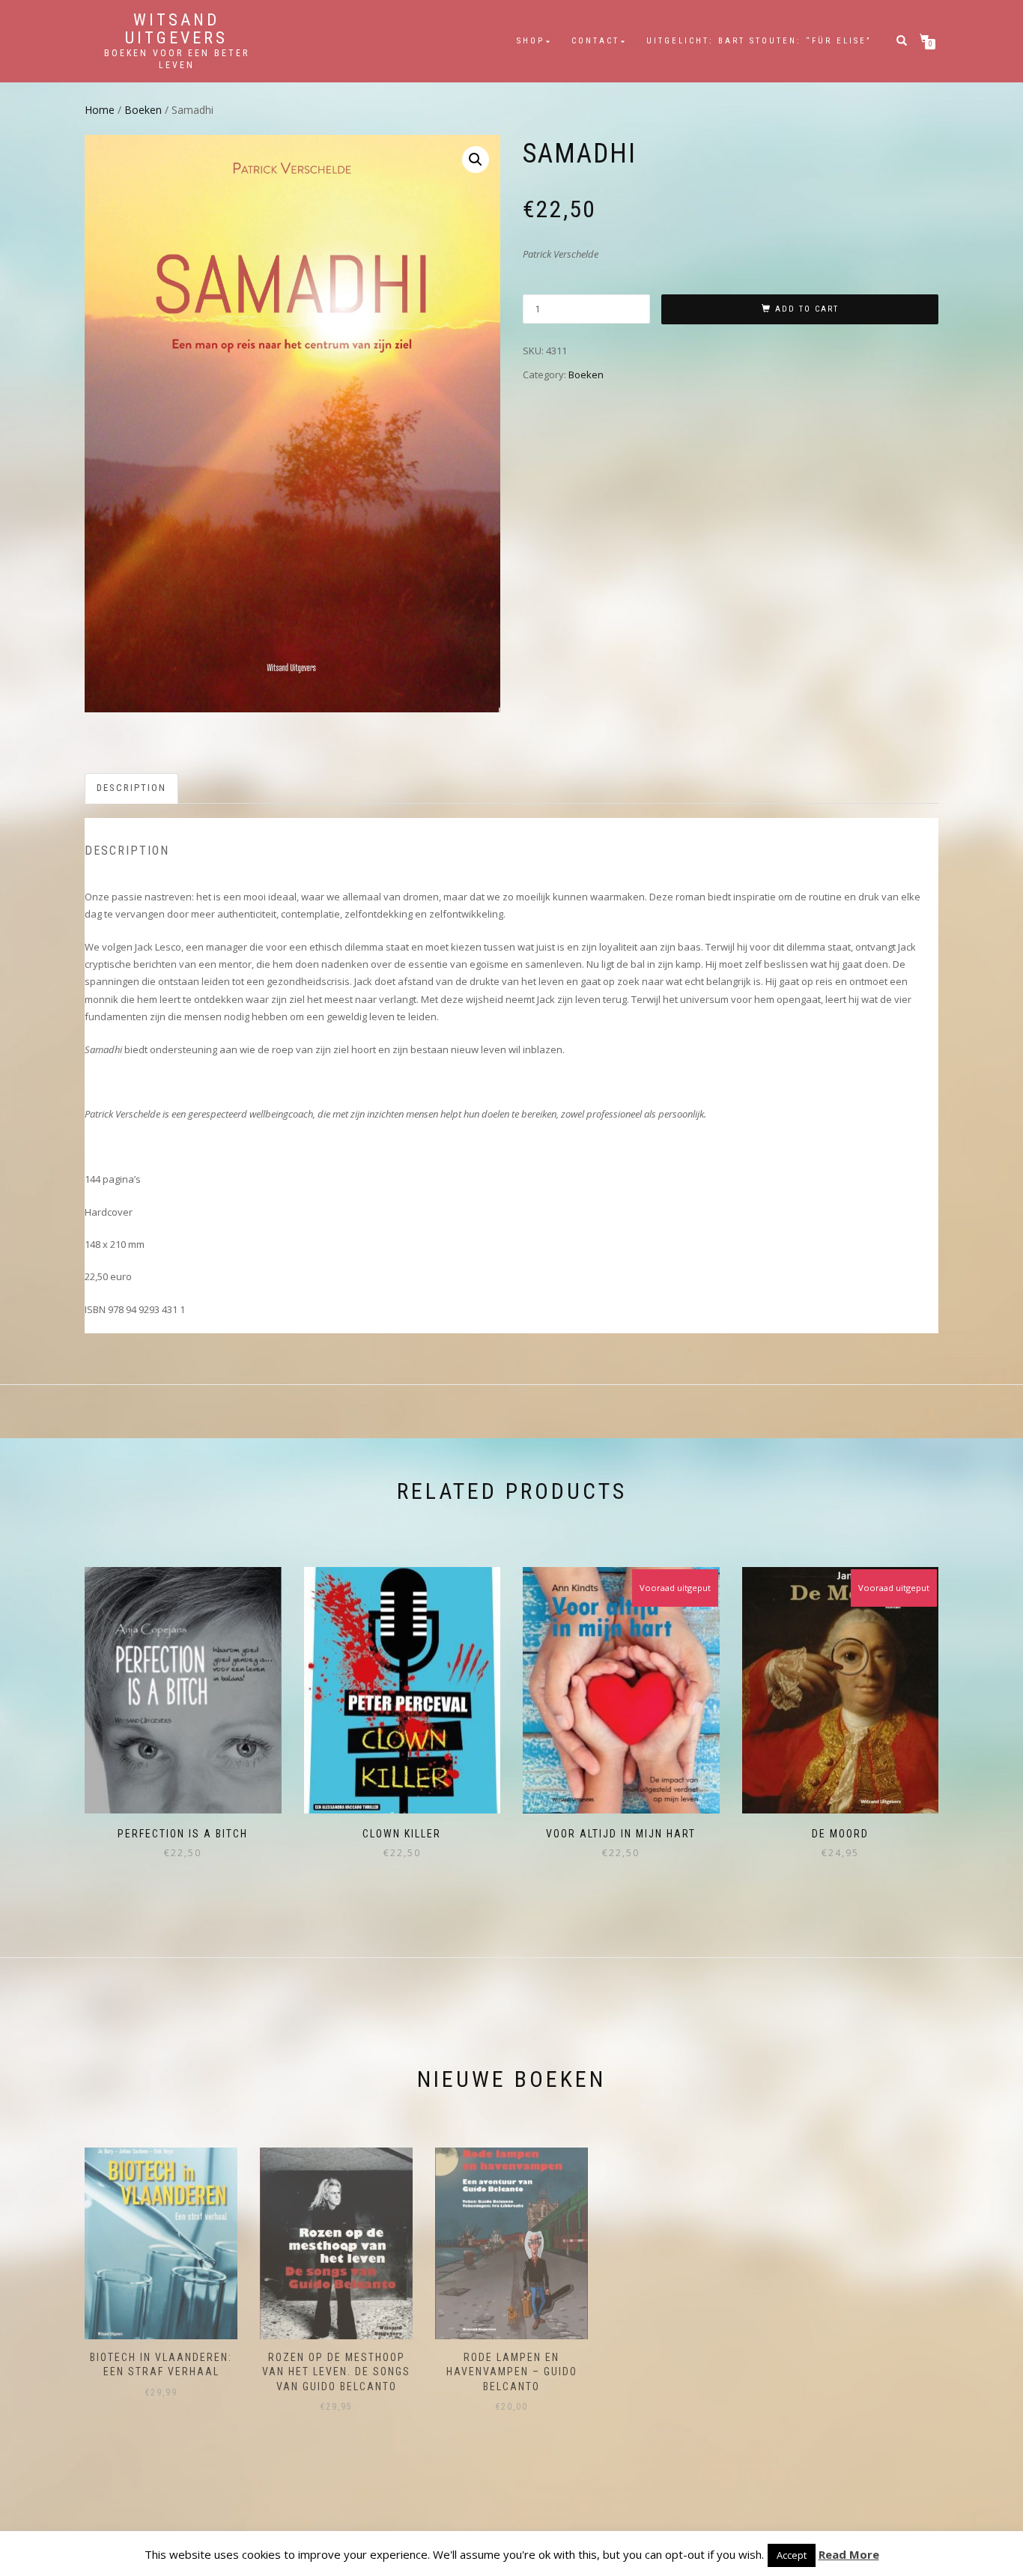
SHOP (531, 41)
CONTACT (595, 41)
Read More (849, 2554)
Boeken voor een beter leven (177, 59)
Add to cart (807, 309)
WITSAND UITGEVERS (176, 29)
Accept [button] (792, 2555)
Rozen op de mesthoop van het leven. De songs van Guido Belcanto (336, 2372)
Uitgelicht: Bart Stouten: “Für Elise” (759, 41)
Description (131, 788)
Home (100, 110)
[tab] (132, 788)
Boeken (143, 110)
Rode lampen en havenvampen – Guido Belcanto (512, 2372)
